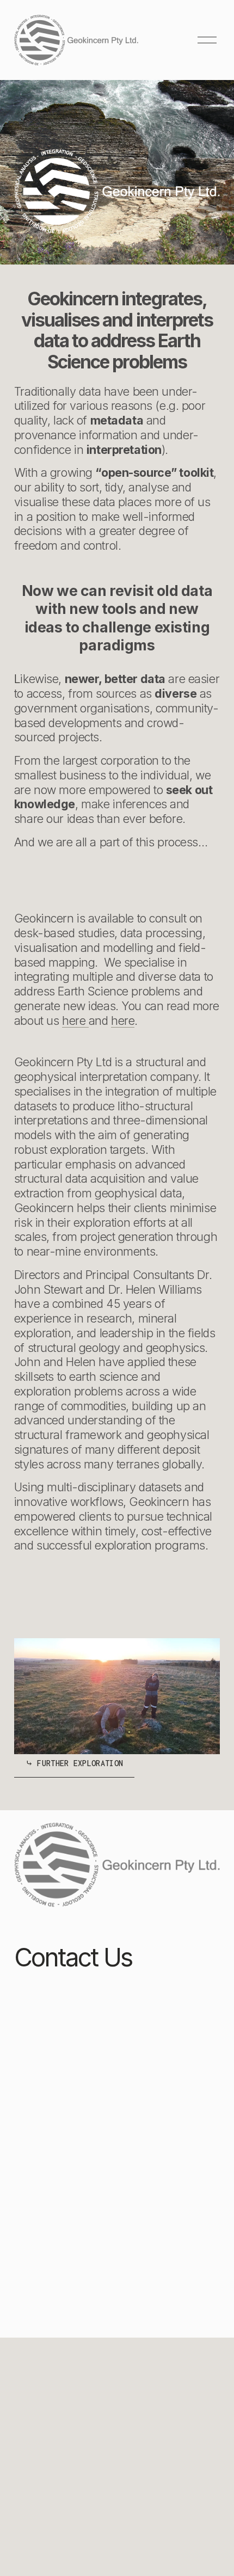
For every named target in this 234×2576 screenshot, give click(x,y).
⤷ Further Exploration (75, 1763)
